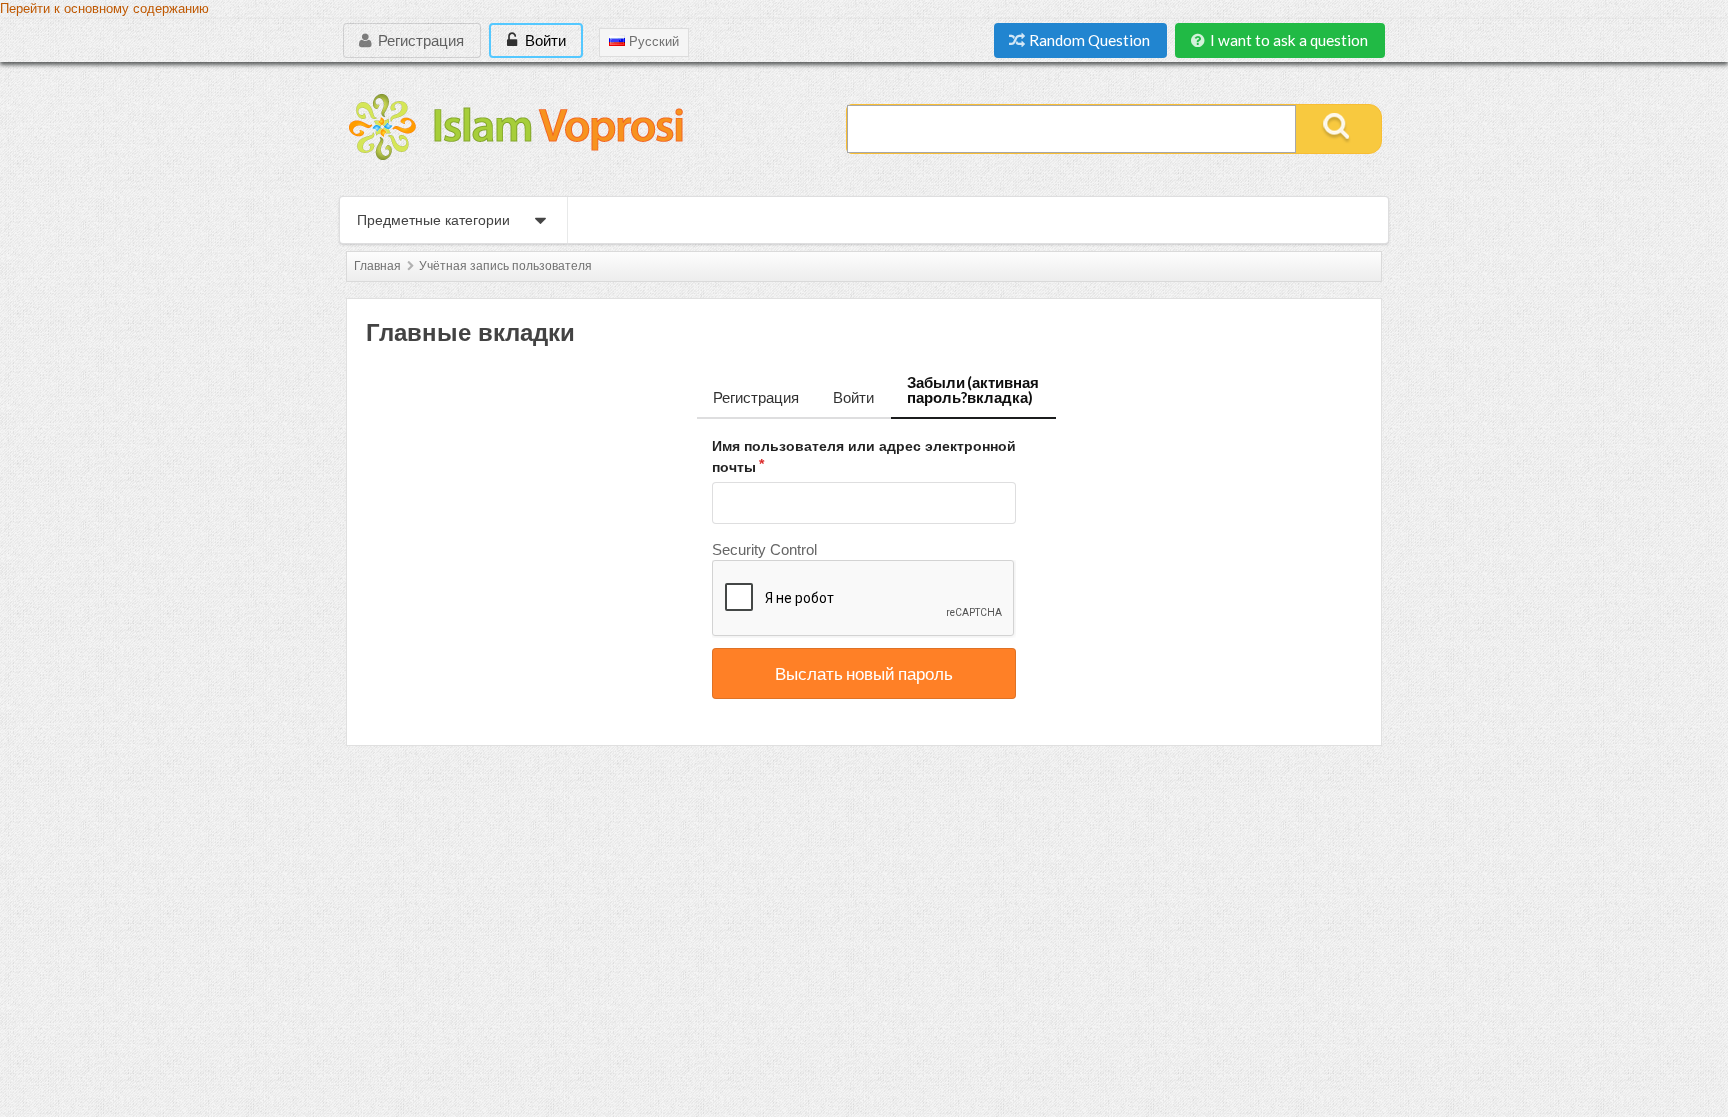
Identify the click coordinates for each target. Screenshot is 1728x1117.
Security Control (764, 549)
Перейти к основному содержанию (104, 9)
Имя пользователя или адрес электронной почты (864, 456)
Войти (544, 40)
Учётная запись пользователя (505, 266)
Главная (377, 266)
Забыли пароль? (973, 389)
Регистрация (419, 40)
